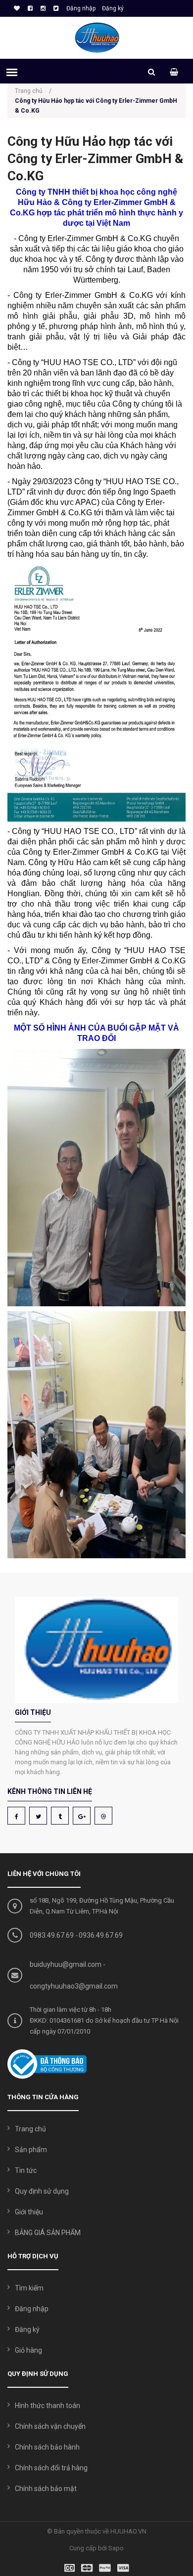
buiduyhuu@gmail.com (66, 1964)
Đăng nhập (81, 8)
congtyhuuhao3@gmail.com (74, 1986)
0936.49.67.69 (101, 1935)
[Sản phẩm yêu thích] (16, 8)
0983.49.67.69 (52, 1935)
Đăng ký (113, 8)
